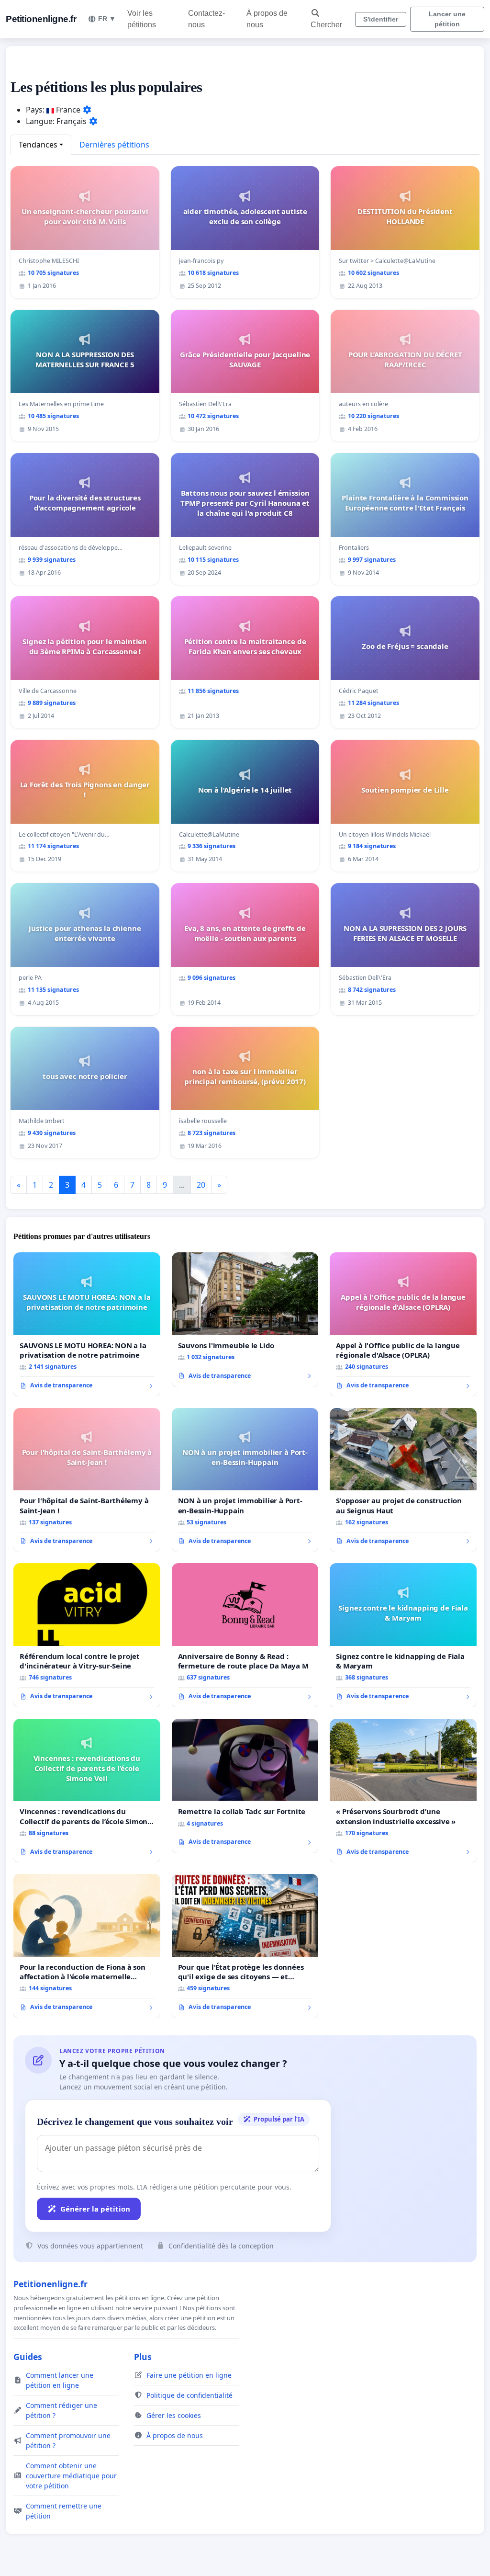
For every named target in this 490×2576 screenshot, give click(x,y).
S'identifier (381, 19)
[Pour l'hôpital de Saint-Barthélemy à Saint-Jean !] (87, 1480)
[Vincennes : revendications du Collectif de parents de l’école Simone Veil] (87, 1791)
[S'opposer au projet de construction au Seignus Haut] (403, 1480)
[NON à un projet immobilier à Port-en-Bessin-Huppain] (245, 1480)
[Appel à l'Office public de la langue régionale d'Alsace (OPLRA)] (403, 1324)
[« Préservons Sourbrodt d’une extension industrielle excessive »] (403, 1791)
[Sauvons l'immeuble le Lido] (245, 1319)
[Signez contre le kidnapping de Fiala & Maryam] (403, 1635)
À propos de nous (267, 19)
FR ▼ (107, 19)
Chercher (326, 25)
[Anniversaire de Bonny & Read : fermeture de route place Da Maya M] (245, 1635)
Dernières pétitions (114, 145)
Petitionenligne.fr (41, 19)
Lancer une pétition (447, 19)
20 (201, 1185)
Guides (28, 2357)
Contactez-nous (206, 19)
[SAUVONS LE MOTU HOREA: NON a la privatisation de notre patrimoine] (87, 1324)
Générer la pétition (95, 2209)
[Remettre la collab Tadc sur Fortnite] (245, 1786)
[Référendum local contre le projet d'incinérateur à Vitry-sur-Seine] (87, 1635)
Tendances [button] (38, 145)
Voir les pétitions (142, 19)
